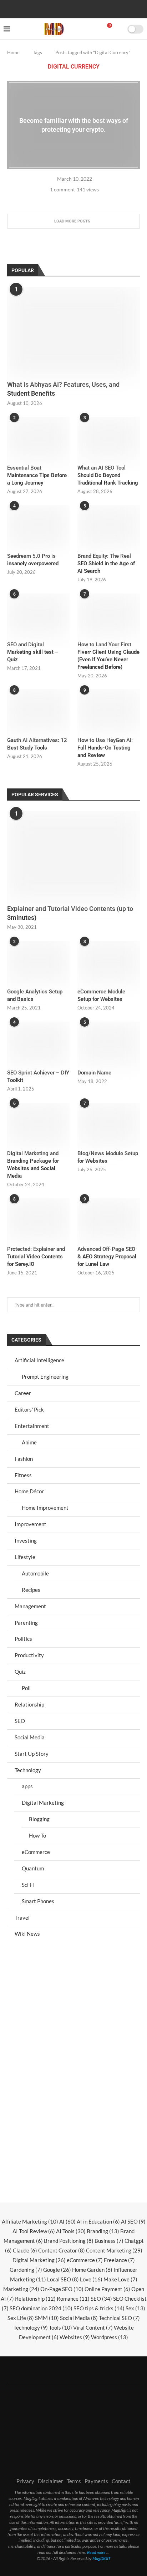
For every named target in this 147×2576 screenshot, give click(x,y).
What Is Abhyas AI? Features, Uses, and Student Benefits (63, 389)
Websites (75, 2337)
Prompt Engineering (45, 1377)
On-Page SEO (62, 2289)
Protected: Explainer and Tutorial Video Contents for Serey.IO (36, 1257)
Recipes (31, 1590)
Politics (23, 1639)
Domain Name (94, 1073)
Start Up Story (32, 1754)
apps (27, 1786)
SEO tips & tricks (99, 2308)
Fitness (23, 1475)
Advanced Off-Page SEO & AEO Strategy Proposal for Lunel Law (107, 1257)
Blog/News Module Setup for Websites (108, 1157)
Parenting (26, 1623)
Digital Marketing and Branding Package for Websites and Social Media (33, 1165)
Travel (22, 1918)
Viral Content (93, 2327)
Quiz (20, 1672)
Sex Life (21, 2318)
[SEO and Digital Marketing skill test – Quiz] (38, 614)
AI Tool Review (34, 2231)
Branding (103, 2231)
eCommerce (36, 1852)
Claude (25, 2250)
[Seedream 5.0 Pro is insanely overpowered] (38, 526)
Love (91, 2279)
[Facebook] (51, 8)
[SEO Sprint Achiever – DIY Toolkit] (38, 1043)
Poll (26, 1688)
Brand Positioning (69, 2241)
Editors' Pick (29, 1409)
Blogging (39, 1819)
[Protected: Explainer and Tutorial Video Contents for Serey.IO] (38, 1219)
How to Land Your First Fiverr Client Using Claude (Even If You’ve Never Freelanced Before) (108, 656)
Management (30, 1606)
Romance (73, 2299)
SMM (47, 2318)
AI (67, 2221)
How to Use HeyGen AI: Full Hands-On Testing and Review (105, 748)
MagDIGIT (102, 2558)
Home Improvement (45, 1508)
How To (37, 1835)
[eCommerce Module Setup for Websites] (109, 962)
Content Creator (62, 2250)
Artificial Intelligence (39, 1360)
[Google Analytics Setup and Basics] (38, 962)
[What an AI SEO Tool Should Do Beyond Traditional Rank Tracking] (109, 438)
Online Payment (107, 2289)
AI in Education (98, 2221)
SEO (20, 1721)
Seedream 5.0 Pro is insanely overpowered (33, 560)
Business (109, 2241)
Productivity (29, 1655)
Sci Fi (28, 1885)
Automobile (35, 1573)
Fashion (24, 1459)
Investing (26, 1540)
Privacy (25, 2481)
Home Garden (92, 2270)
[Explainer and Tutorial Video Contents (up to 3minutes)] (73, 856)
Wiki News (27, 1934)
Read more (96, 2552)
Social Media (30, 1737)
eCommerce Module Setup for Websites (101, 995)
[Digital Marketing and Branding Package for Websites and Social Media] (38, 1124)
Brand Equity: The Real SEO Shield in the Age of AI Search (106, 563)
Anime (29, 1442)
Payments (96, 2481)
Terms (74, 2481)
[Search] (120, 29)
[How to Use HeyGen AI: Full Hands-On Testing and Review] (109, 710)
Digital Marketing (43, 1803)
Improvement (31, 1524)
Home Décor (29, 1491)
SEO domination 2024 (41, 2308)
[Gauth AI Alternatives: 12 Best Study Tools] (38, 710)
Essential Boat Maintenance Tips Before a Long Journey (37, 475)
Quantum (33, 1868)
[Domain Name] (109, 1043)
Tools (60, 2327)
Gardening (26, 2270)
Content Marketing (114, 2250)
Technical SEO (119, 2318)
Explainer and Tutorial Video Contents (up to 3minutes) (70, 913)
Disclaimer (50, 2481)
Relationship (29, 1704)
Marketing (21, 2289)
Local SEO (63, 2279)
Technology (28, 1770)
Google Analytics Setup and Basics (35, 995)
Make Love (120, 2279)
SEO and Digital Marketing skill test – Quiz (33, 652)
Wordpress (110, 2337)
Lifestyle (25, 1557)
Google (57, 2270)
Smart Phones (38, 1901)
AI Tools (71, 2231)
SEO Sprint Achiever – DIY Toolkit (38, 1076)
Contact (121, 2481)
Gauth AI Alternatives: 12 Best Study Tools (37, 744)
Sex (135, 2308)
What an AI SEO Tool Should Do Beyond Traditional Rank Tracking (108, 475)
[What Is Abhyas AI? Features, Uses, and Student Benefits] (73, 331)
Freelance (119, 2260)
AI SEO (133, 2221)
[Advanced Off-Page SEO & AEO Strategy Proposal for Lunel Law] (109, 1219)
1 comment (62, 189)
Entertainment (32, 1426)
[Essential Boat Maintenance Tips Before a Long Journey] (38, 438)
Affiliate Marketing (30, 2221)
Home (13, 52)
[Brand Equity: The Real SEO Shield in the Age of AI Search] (109, 526)
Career (23, 1393)
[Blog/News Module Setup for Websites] (109, 1124)
